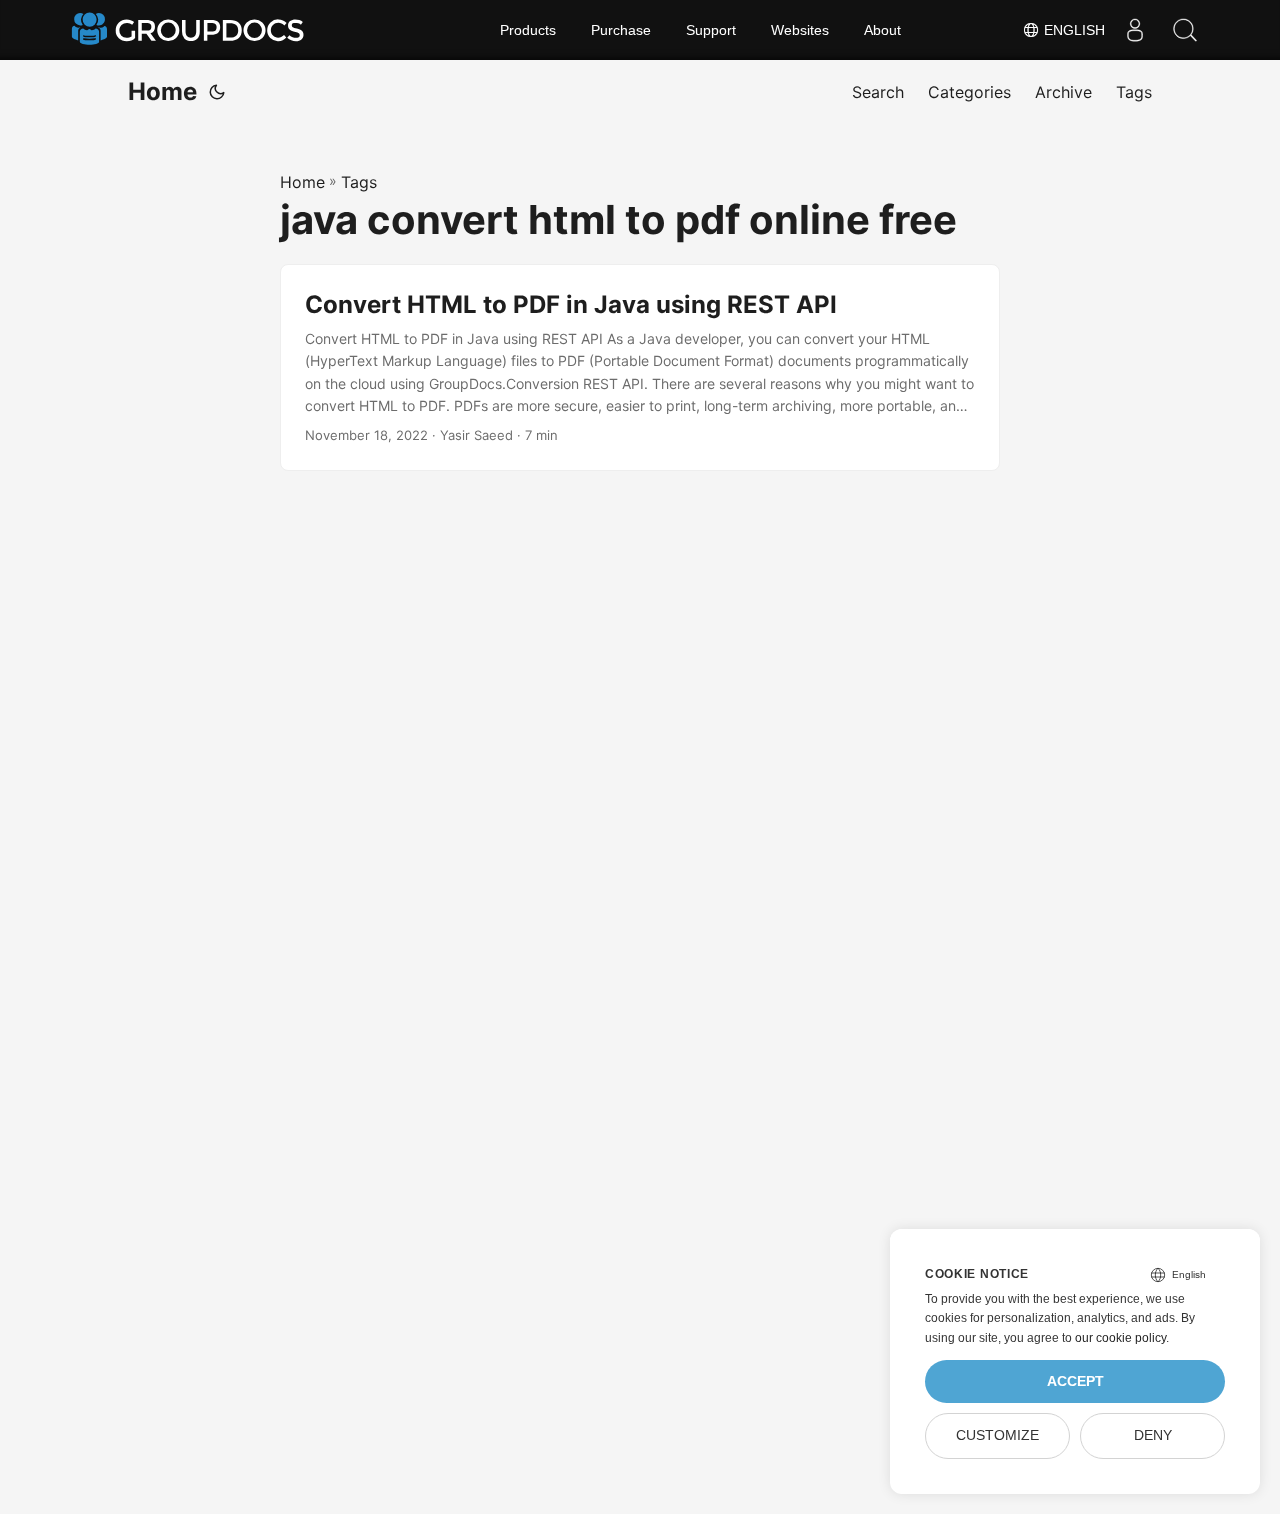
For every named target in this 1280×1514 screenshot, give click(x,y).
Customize (997, 1435)
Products (528, 30)
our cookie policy (1120, 1338)
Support (711, 30)
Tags (359, 182)
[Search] (1185, 30)
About (882, 30)
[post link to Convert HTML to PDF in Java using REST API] (640, 368)
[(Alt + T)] (217, 92)
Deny (1153, 1435)
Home (162, 91)
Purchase (621, 30)
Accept (1075, 1381)
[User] (1135, 30)
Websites (800, 30)
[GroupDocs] (190, 30)
